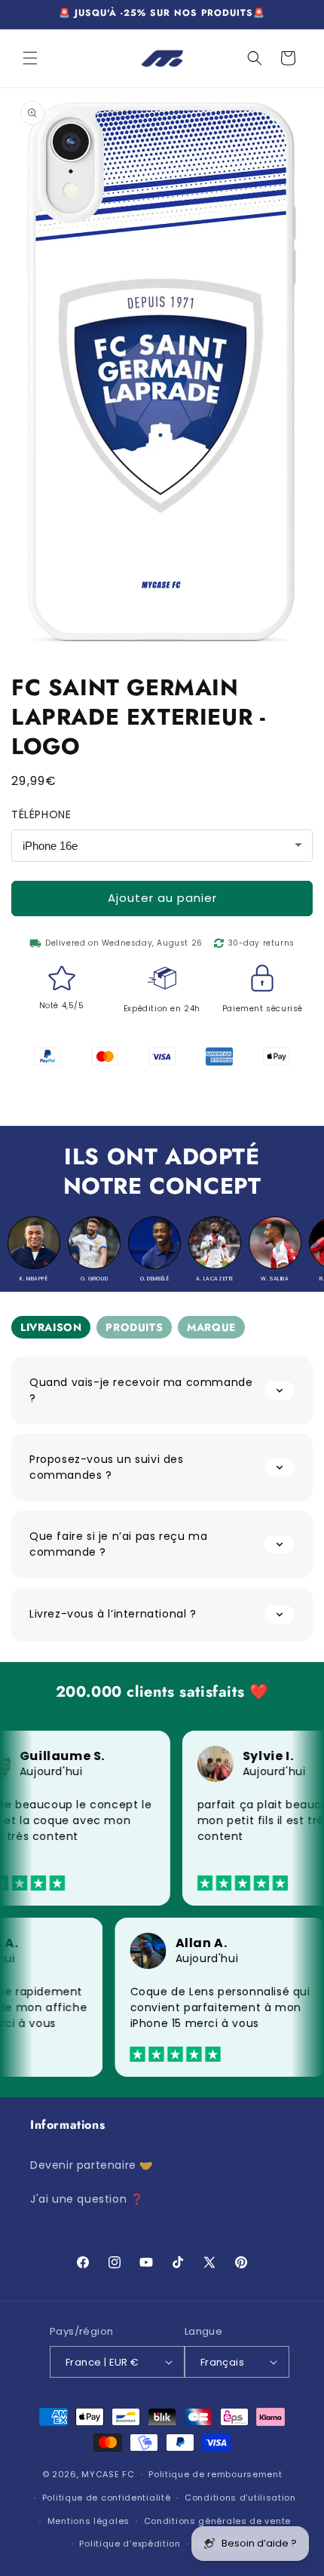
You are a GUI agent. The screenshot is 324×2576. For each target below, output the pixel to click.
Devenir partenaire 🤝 (92, 2165)
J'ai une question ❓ (87, 2199)
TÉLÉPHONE (41, 814)
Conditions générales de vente (217, 2521)
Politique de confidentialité (107, 2498)
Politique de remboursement (215, 2474)
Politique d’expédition (130, 2544)
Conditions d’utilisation (240, 2498)
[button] (30, 58)
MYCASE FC (108, 2474)
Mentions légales (89, 2521)
